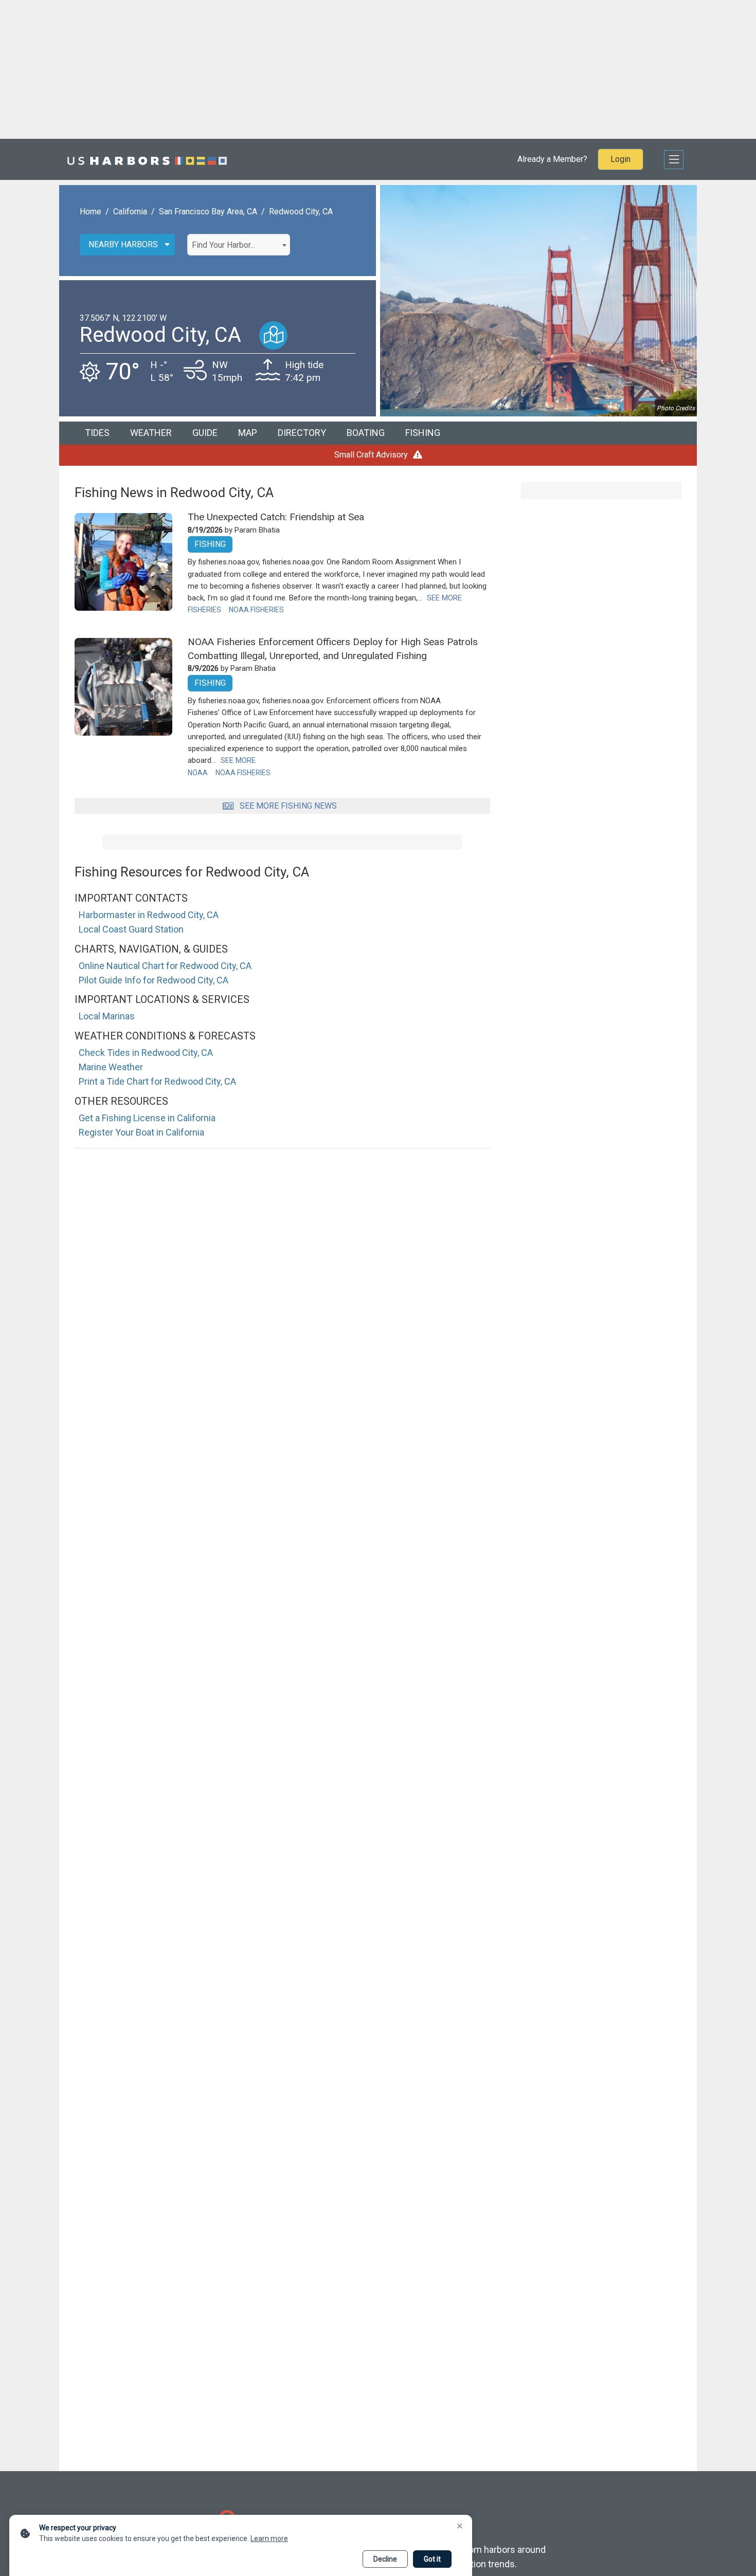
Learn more (269, 2538)
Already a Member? (552, 159)
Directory (302, 433)
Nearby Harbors (123, 244)
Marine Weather (111, 1067)
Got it (432, 2559)
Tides (97, 433)
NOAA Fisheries (256, 610)
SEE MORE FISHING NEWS (288, 806)
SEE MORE (444, 598)
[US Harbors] (147, 159)
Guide (205, 433)
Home (91, 212)
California (130, 212)
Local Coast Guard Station (131, 929)
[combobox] (239, 245)
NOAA (198, 773)
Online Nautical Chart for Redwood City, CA (165, 966)
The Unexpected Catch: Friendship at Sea (276, 517)
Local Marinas (107, 1016)
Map (248, 433)
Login (620, 159)
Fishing (423, 433)
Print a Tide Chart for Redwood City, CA (157, 1081)
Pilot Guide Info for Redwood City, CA (154, 980)
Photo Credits (676, 408)
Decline (385, 2559)
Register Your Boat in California (141, 1132)
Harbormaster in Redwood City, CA (149, 915)
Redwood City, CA (301, 212)
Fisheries (204, 610)
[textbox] (239, 245)
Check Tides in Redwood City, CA (146, 1053)
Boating (366, 433)
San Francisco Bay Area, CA (208, 212)
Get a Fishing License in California (147, 1118)
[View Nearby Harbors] (273, 335)
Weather (151, 433)
